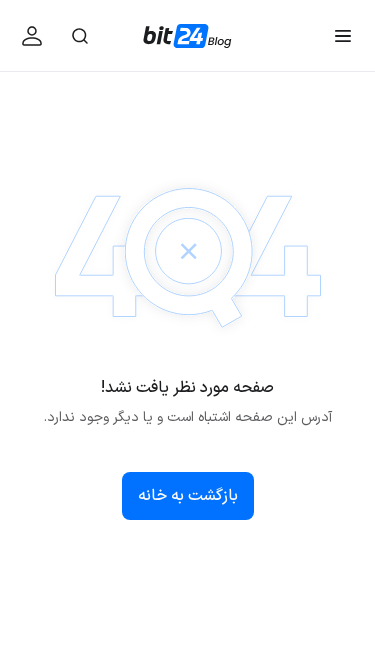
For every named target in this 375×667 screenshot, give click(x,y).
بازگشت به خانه (188, 496)
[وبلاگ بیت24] (187, 36)
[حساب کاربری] (32, 35)
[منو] (343, 35)
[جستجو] (80, 35)
